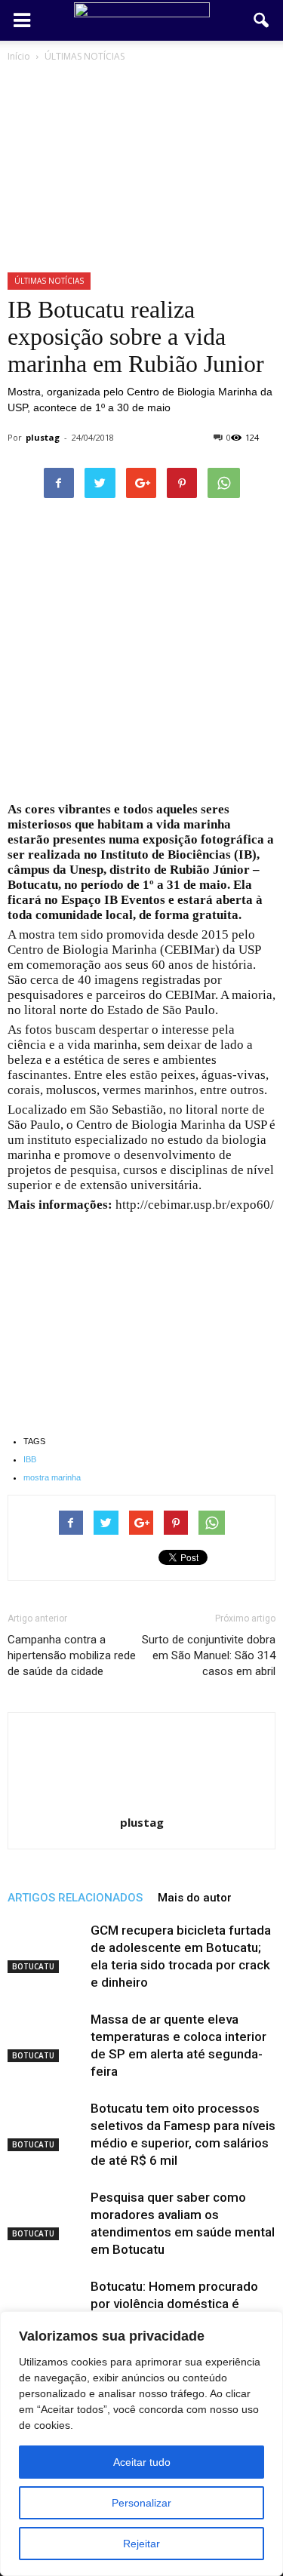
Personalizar (141, 2503)
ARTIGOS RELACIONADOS (75, 1898)
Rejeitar (141, 2544)
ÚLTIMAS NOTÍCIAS (49, 281)
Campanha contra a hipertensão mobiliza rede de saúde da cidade (72, 1655)
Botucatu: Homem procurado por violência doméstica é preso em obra (174, 2304)
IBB (30, 1459)
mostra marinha (52, 1477)
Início (19, 56)
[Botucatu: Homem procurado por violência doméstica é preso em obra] (45, 2304)
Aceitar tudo (142, 2462)
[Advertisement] (141, 655)
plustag (43, 437)
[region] (141, 2444)
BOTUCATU (33, 1966)
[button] (262, 20)
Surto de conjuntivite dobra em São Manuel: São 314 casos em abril (209, 1655)
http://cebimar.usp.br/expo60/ (195, 1205)
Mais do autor (195, 1898)
